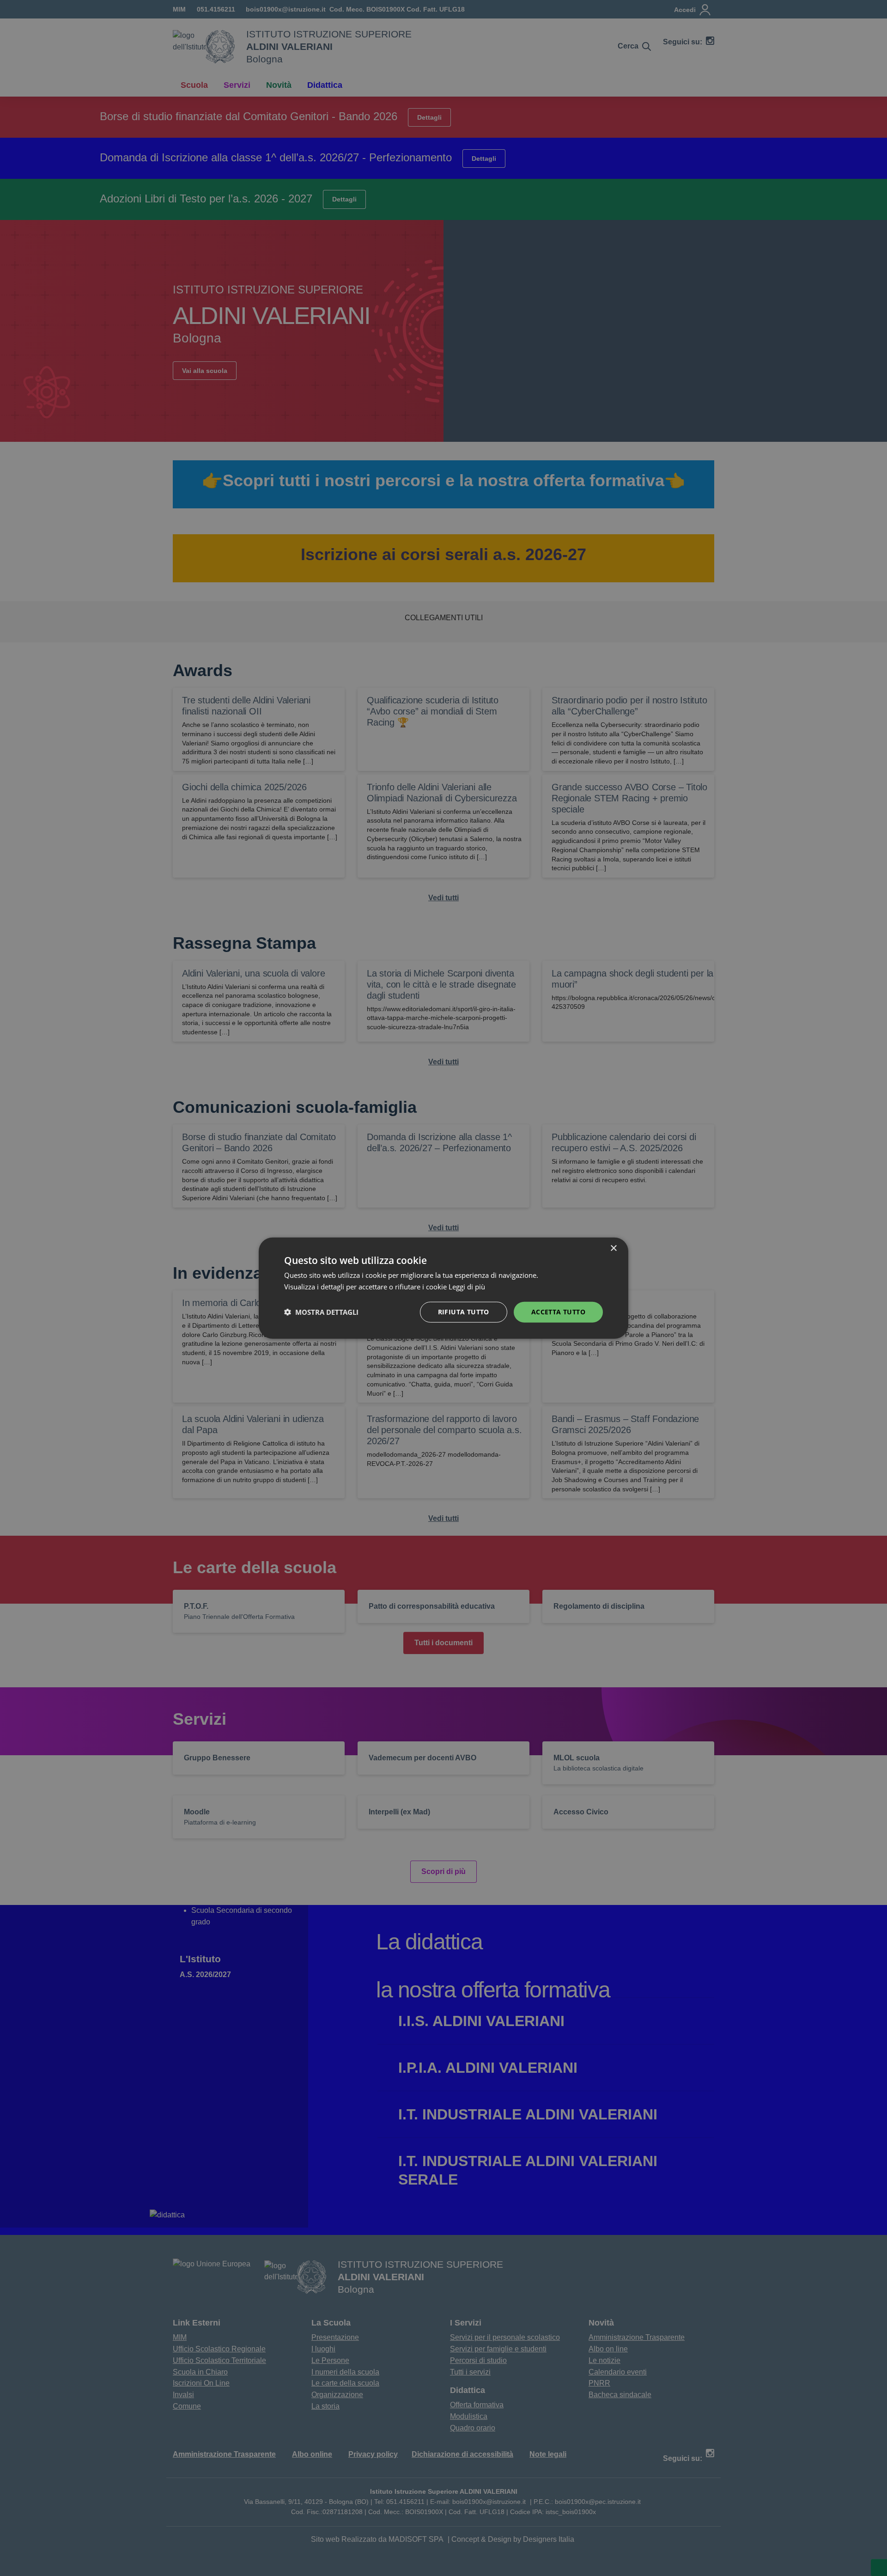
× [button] (613, 1248)
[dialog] (443, 1288)
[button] (321, 1312)
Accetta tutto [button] (558, 1312)
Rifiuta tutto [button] (464, 1312)
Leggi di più (468, 1287)
